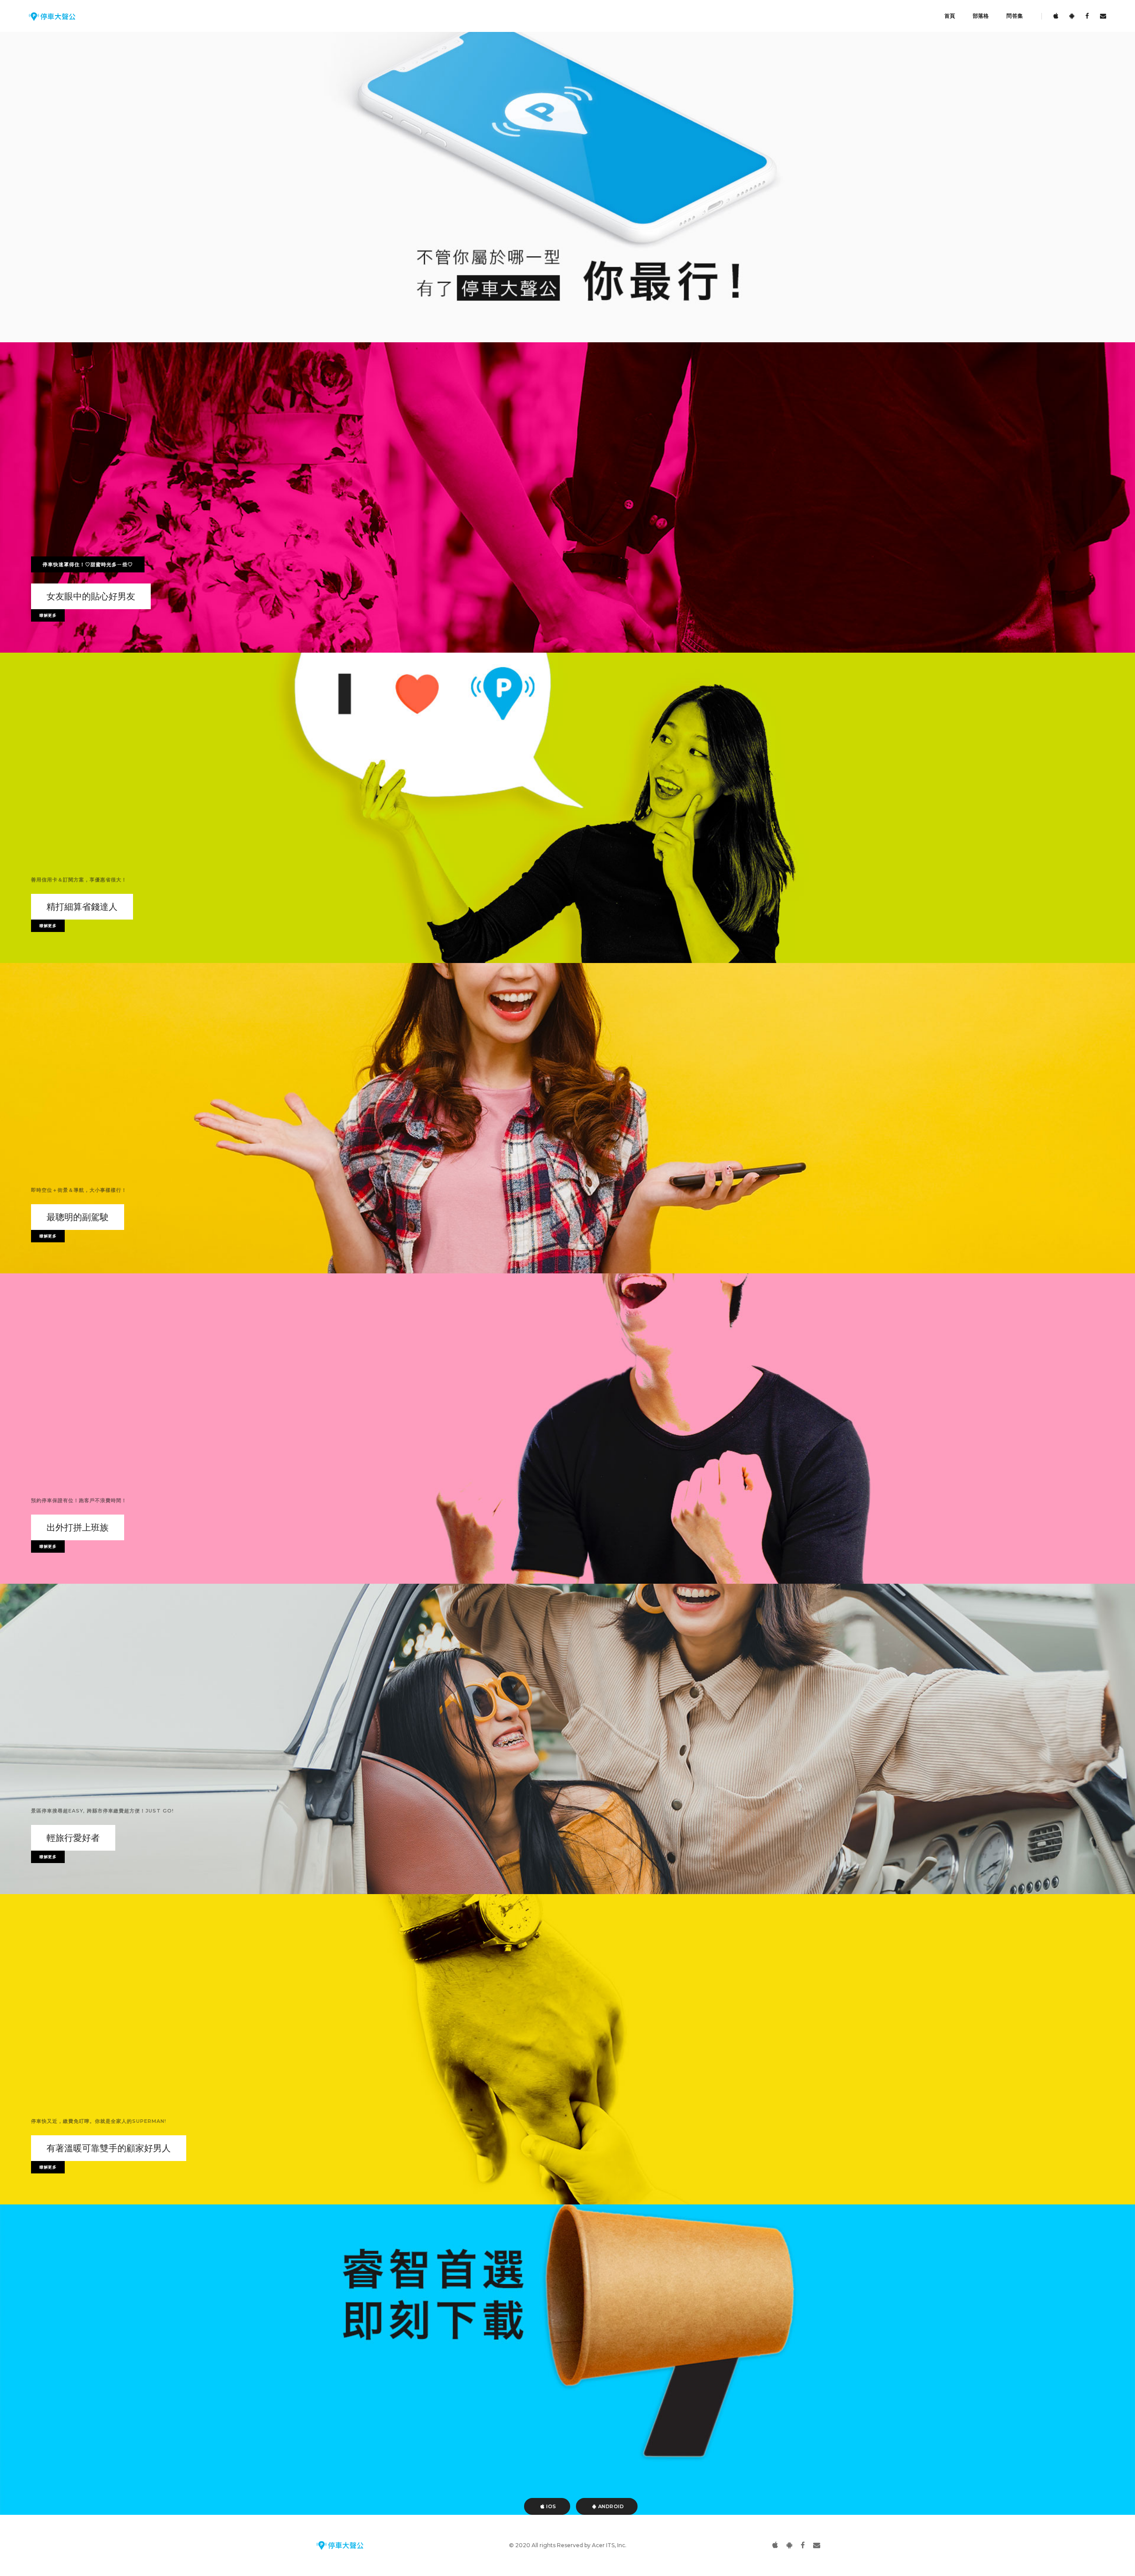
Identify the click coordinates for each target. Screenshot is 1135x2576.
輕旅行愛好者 (73, 1838)
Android (610, 2506)
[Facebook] (1087, 16)
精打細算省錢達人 (82, 907)
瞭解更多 (48, 615)
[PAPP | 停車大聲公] (52, 16)
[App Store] (1056, 16)
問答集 (1015, 16)
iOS (551, 2506)
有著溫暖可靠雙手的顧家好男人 (109, 2148)
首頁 (950, 16)
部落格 (981, 16)
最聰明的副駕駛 (78, 1217)
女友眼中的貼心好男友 (91, 596)
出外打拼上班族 (78, 1527)
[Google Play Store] (1072, 16)
